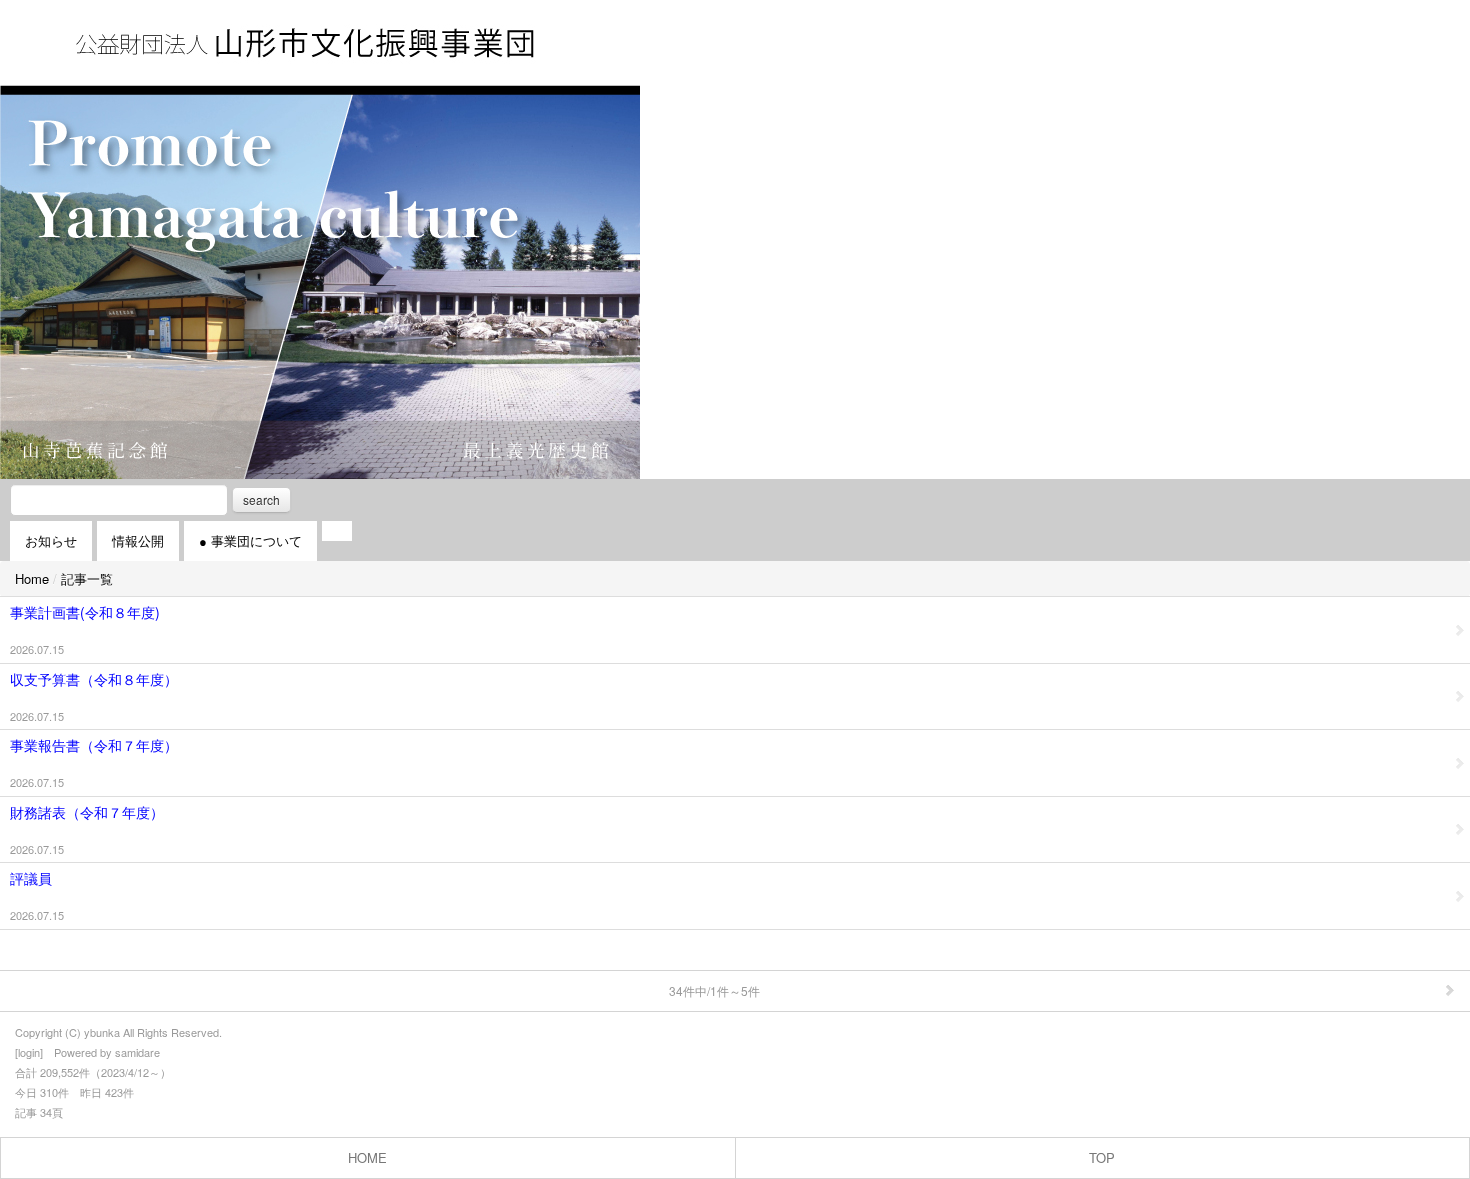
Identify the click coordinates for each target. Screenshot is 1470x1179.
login (29, 1052)
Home (32, 578)
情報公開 (138, 540)
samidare (137, 1052)
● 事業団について (250, 540)
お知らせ (51, 540)
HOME (367, 1157)
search (261, 499)
